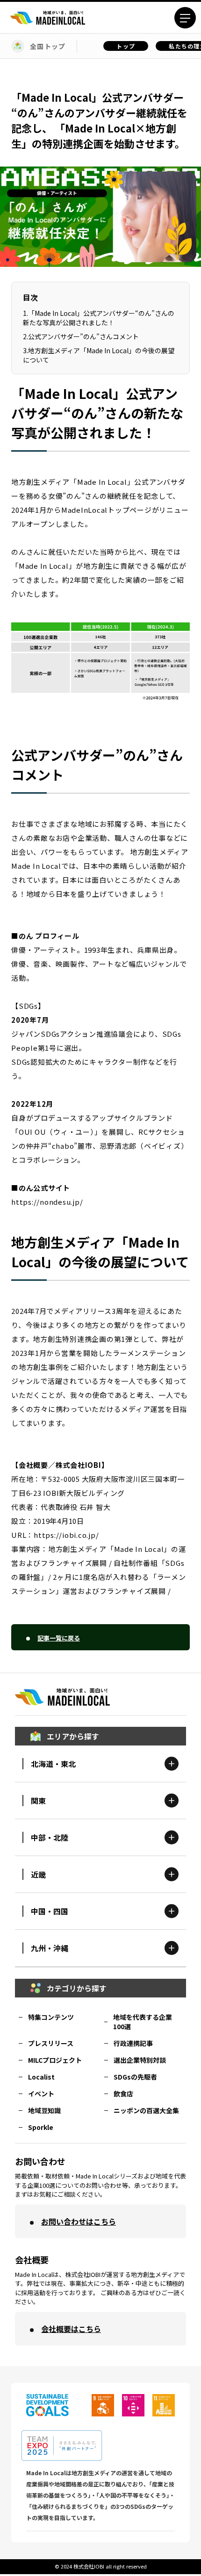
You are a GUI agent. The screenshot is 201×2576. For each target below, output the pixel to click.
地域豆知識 (44, 2110)
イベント (41, 2094)
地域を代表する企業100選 (143, 2022)
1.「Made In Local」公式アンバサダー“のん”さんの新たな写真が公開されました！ (99, 318)
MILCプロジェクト (55, 2060)
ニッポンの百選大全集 (146, 2110)
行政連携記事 (133, 2043)
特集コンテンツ (51, 2017)
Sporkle (41, 2127)
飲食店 (123, 2094)
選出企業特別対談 (140, 2060)
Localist (41, 2077)
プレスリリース (51, 2043)
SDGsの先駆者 (135, 2077)
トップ (126, 46)
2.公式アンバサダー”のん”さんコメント (81, 336)
